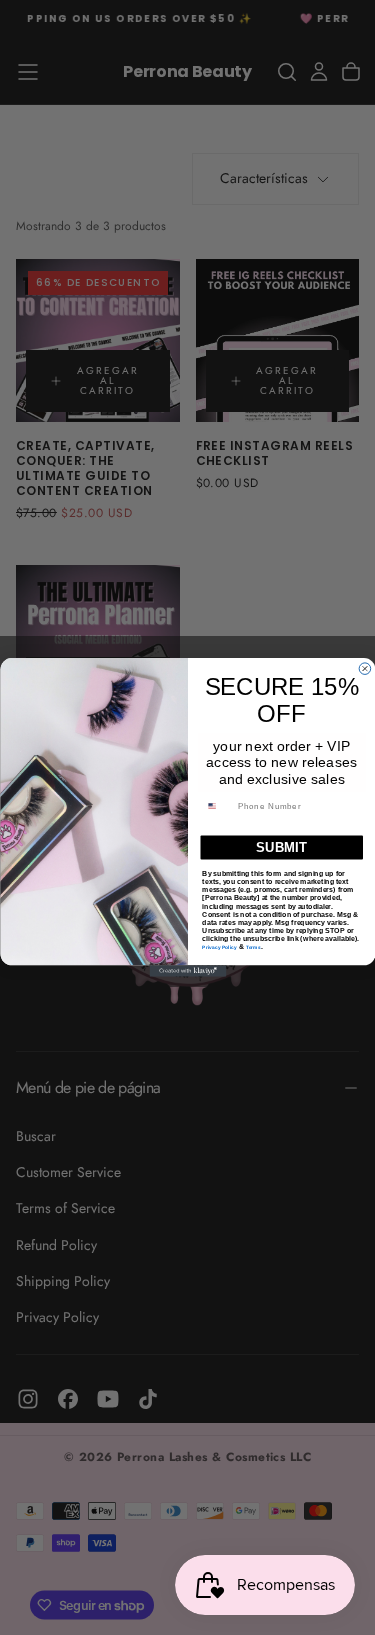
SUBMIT (281, 847)
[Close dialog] (365, 669)
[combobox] (217, 806)
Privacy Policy (219, 947)
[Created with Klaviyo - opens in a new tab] (187, 971)
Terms (253, 947)
